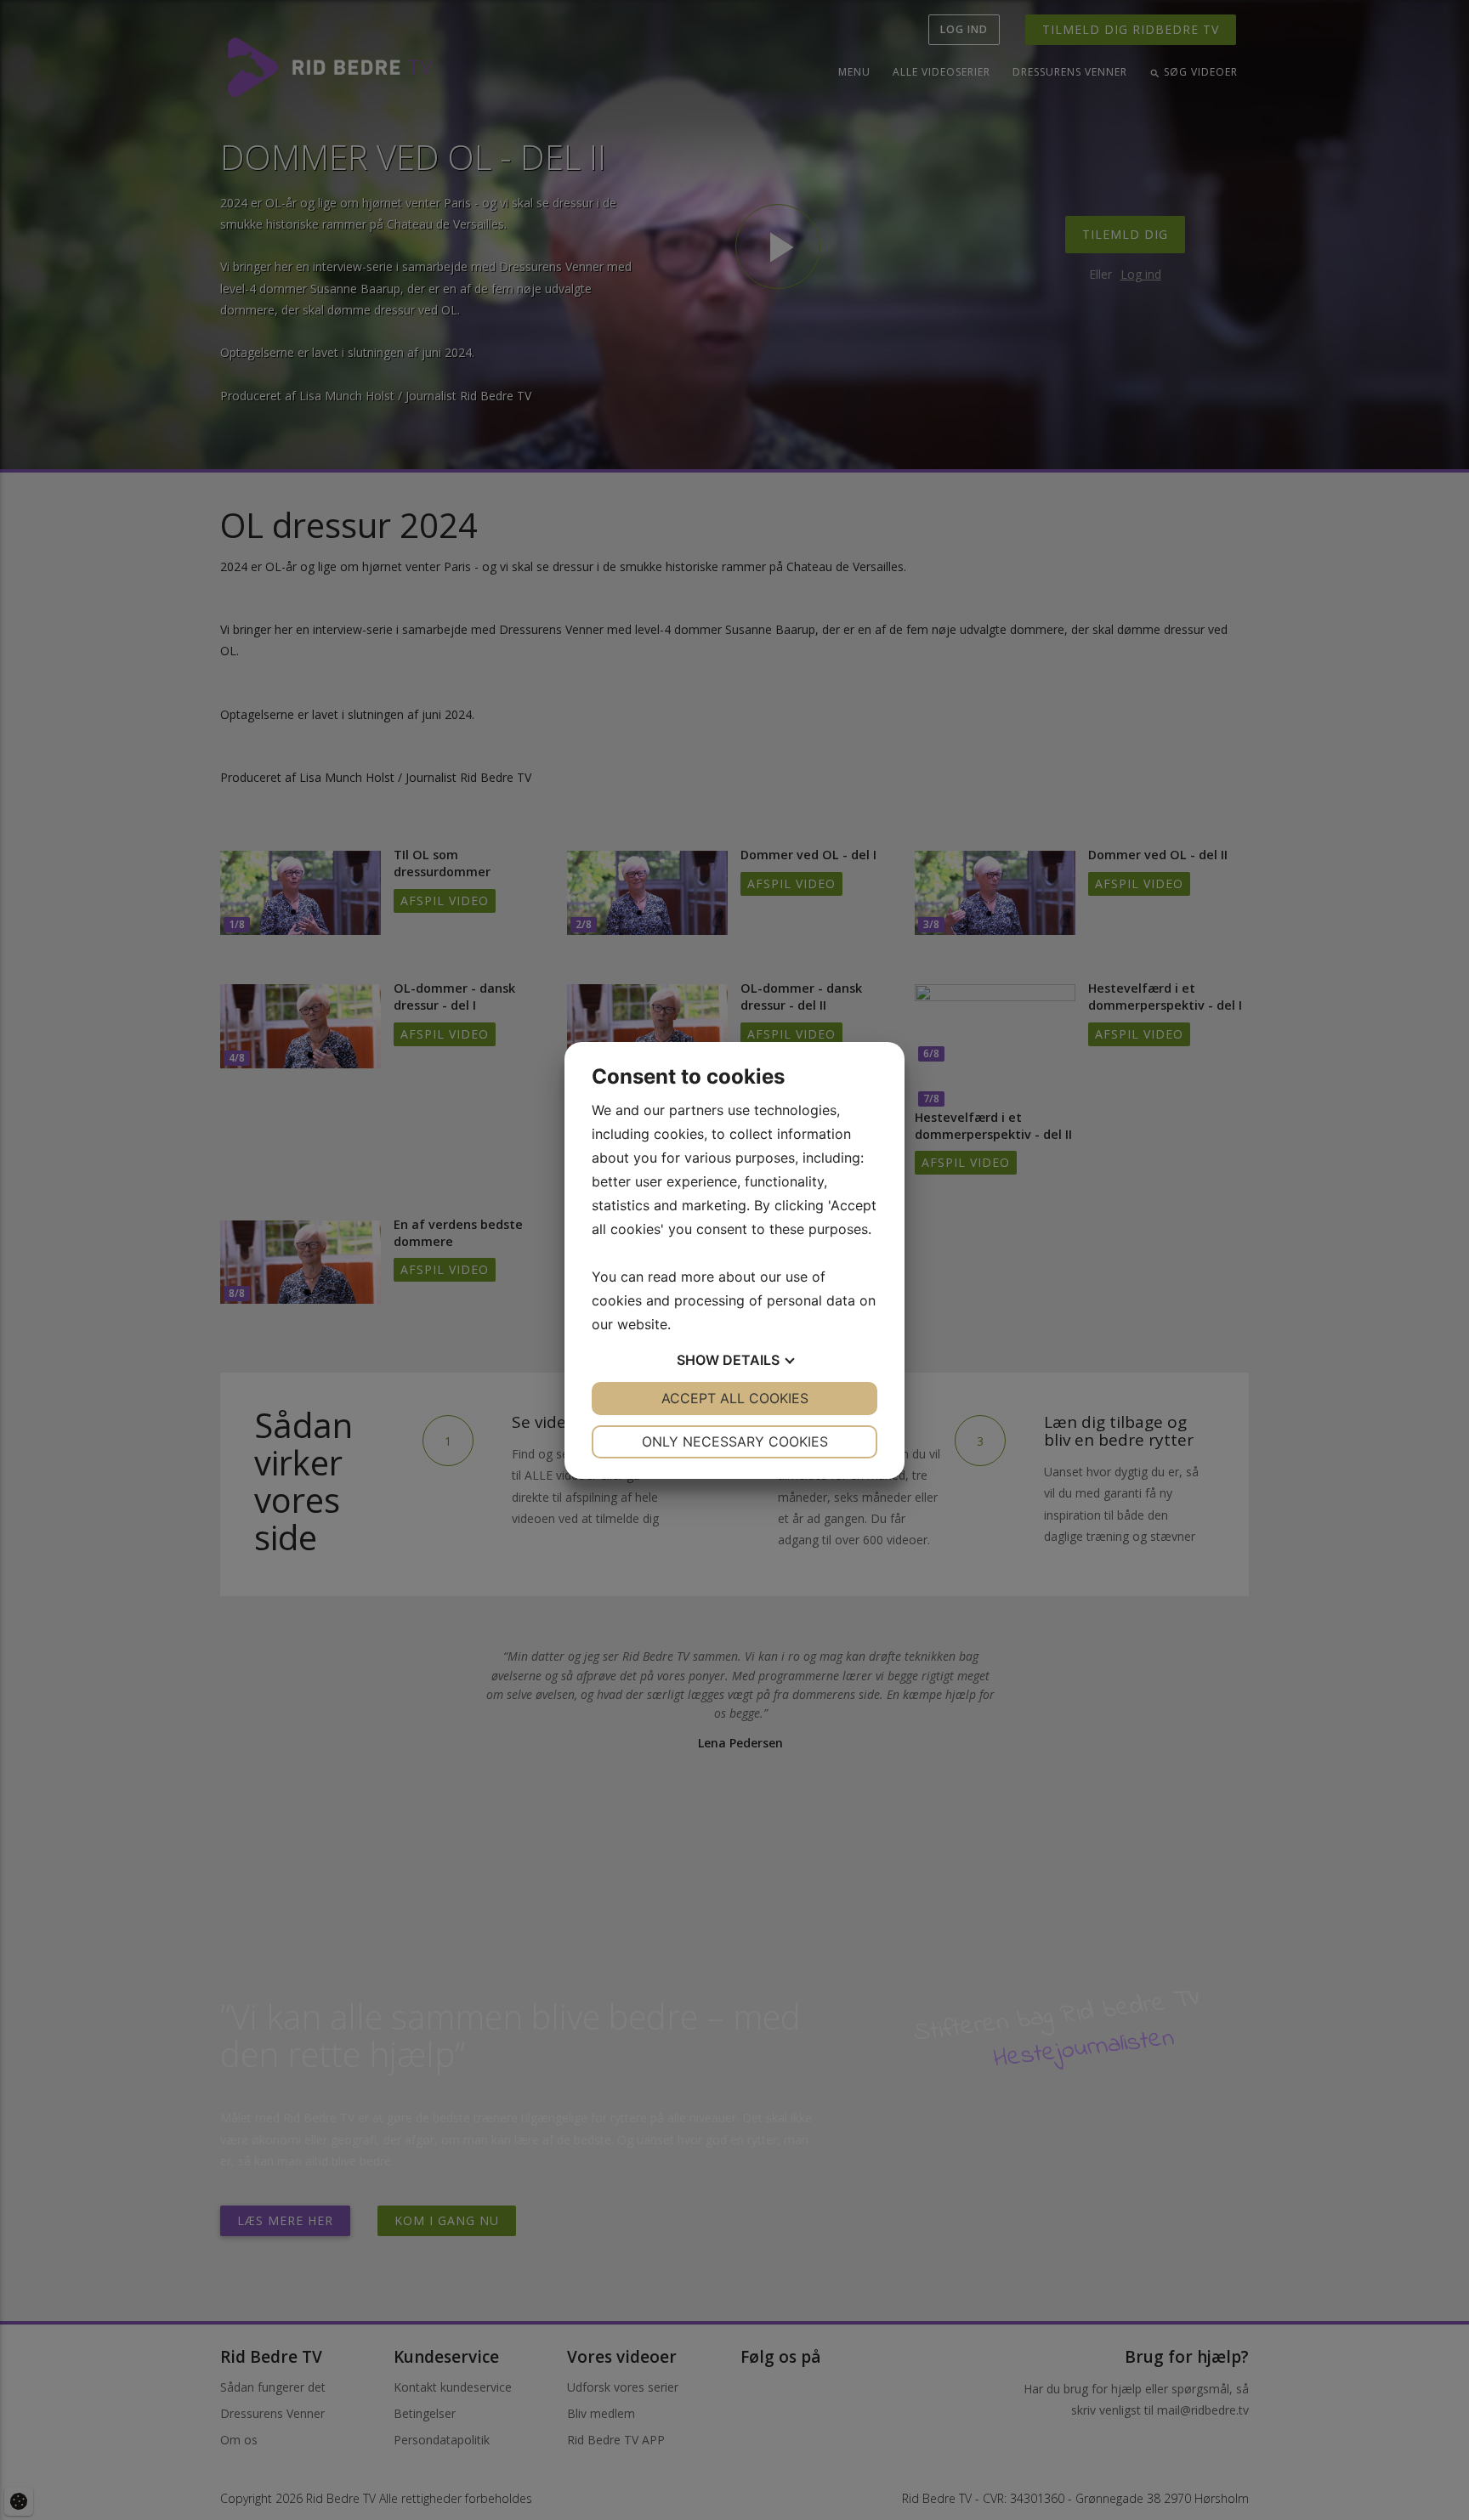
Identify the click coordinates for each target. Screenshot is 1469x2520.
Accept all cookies (735, 1398)
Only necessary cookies (735, 1441)
